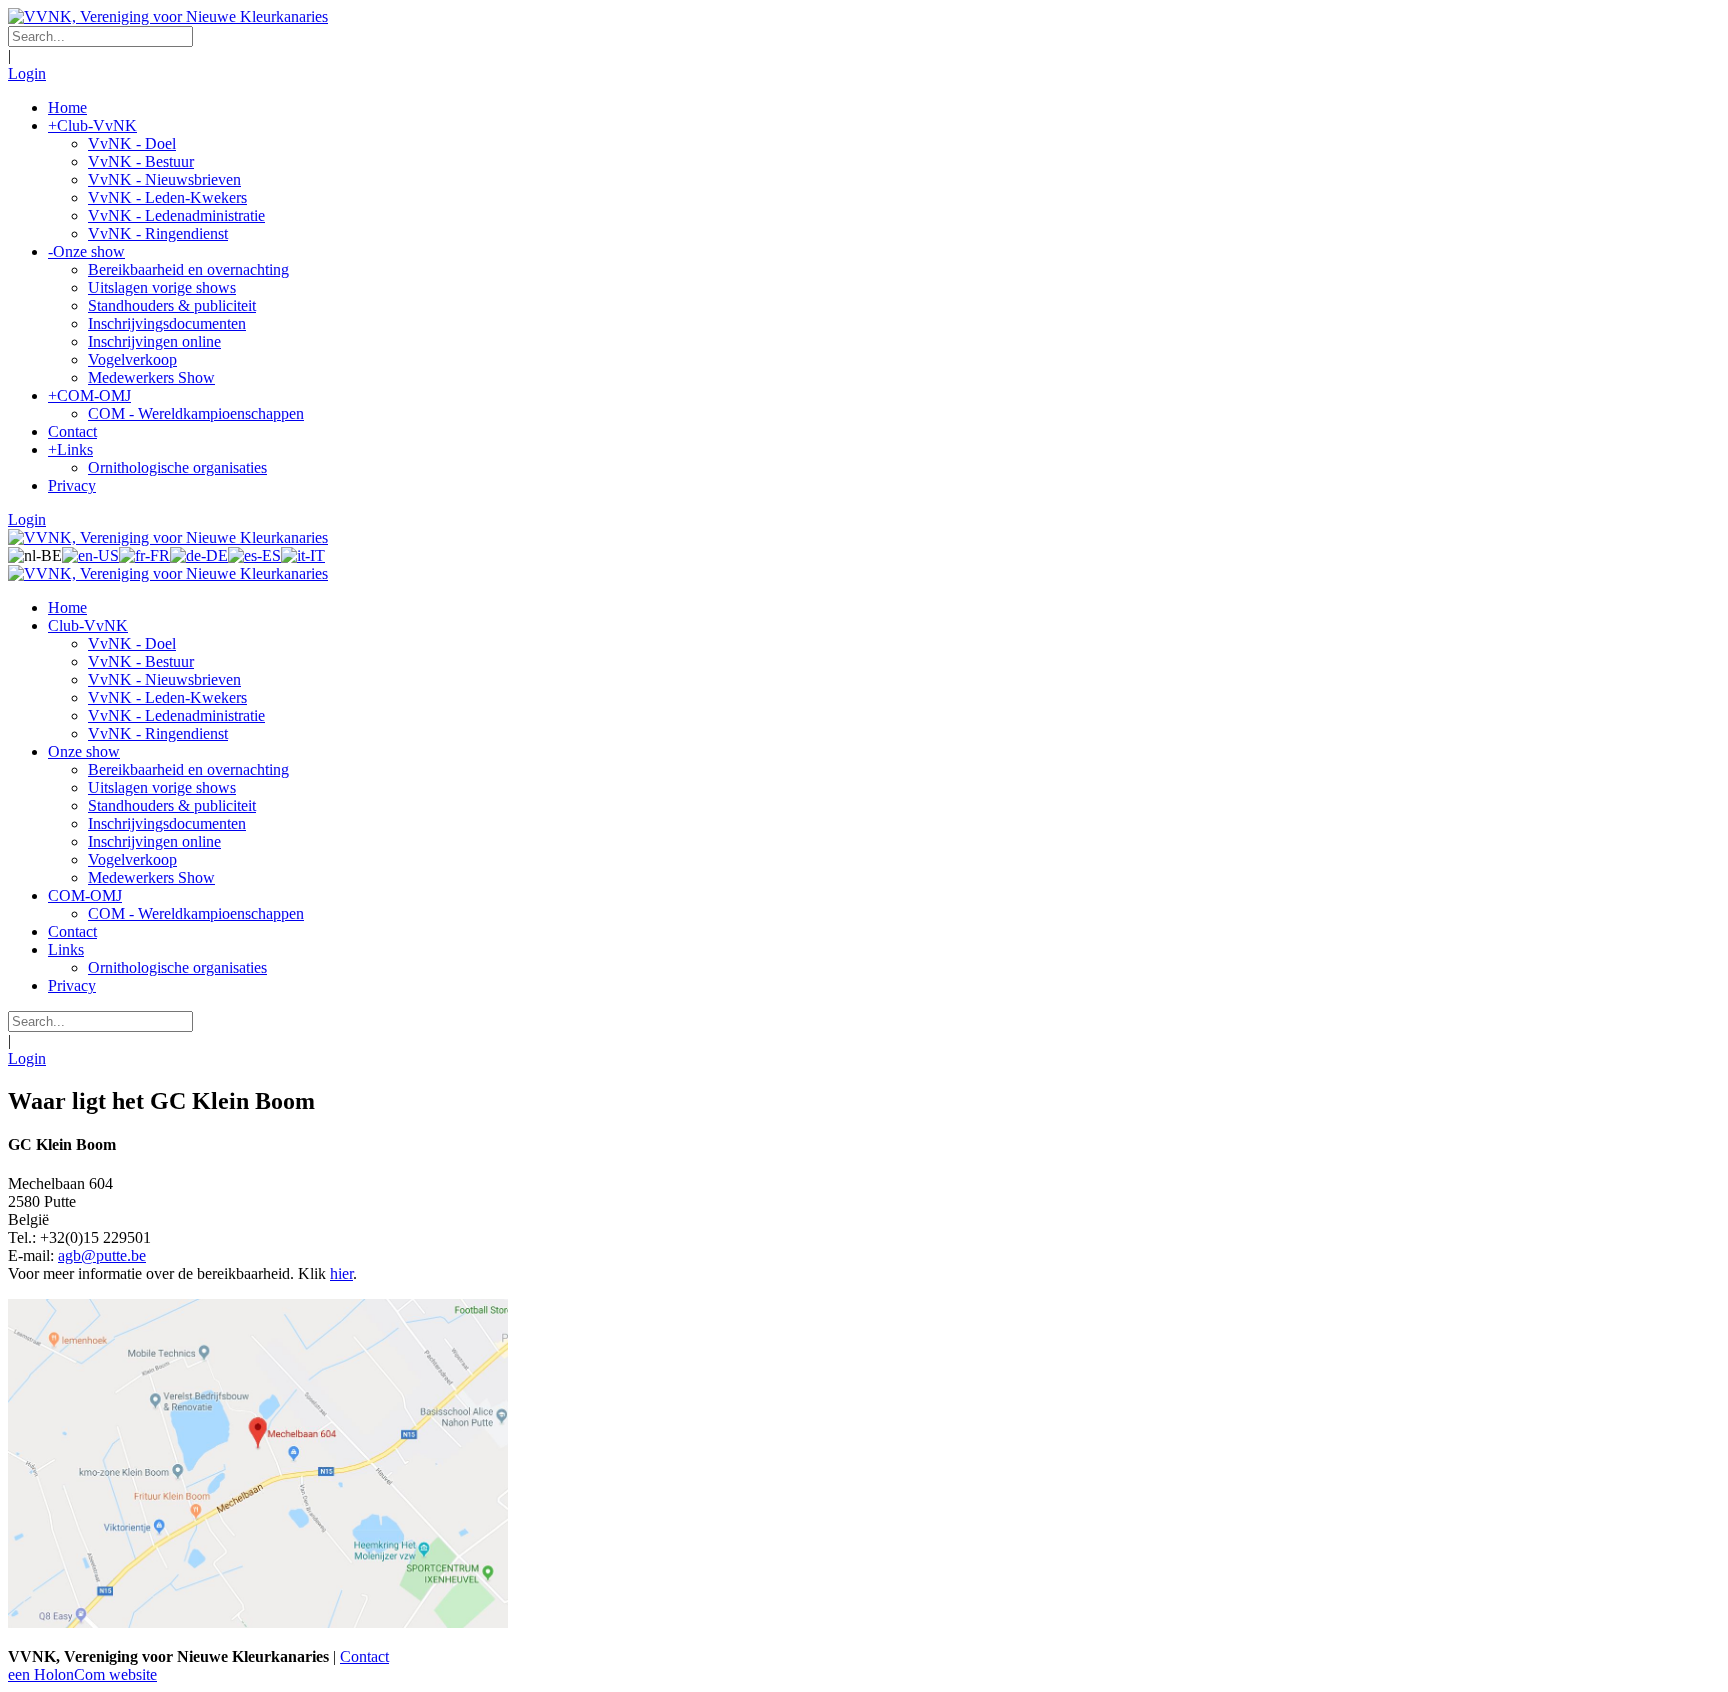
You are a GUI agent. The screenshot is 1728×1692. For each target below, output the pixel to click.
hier (341, 1273)
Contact (364, 1656)
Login (27, 73)
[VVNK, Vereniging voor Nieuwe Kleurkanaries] (168, 16)
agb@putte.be (102, 1255)
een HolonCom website (82, 1674)
